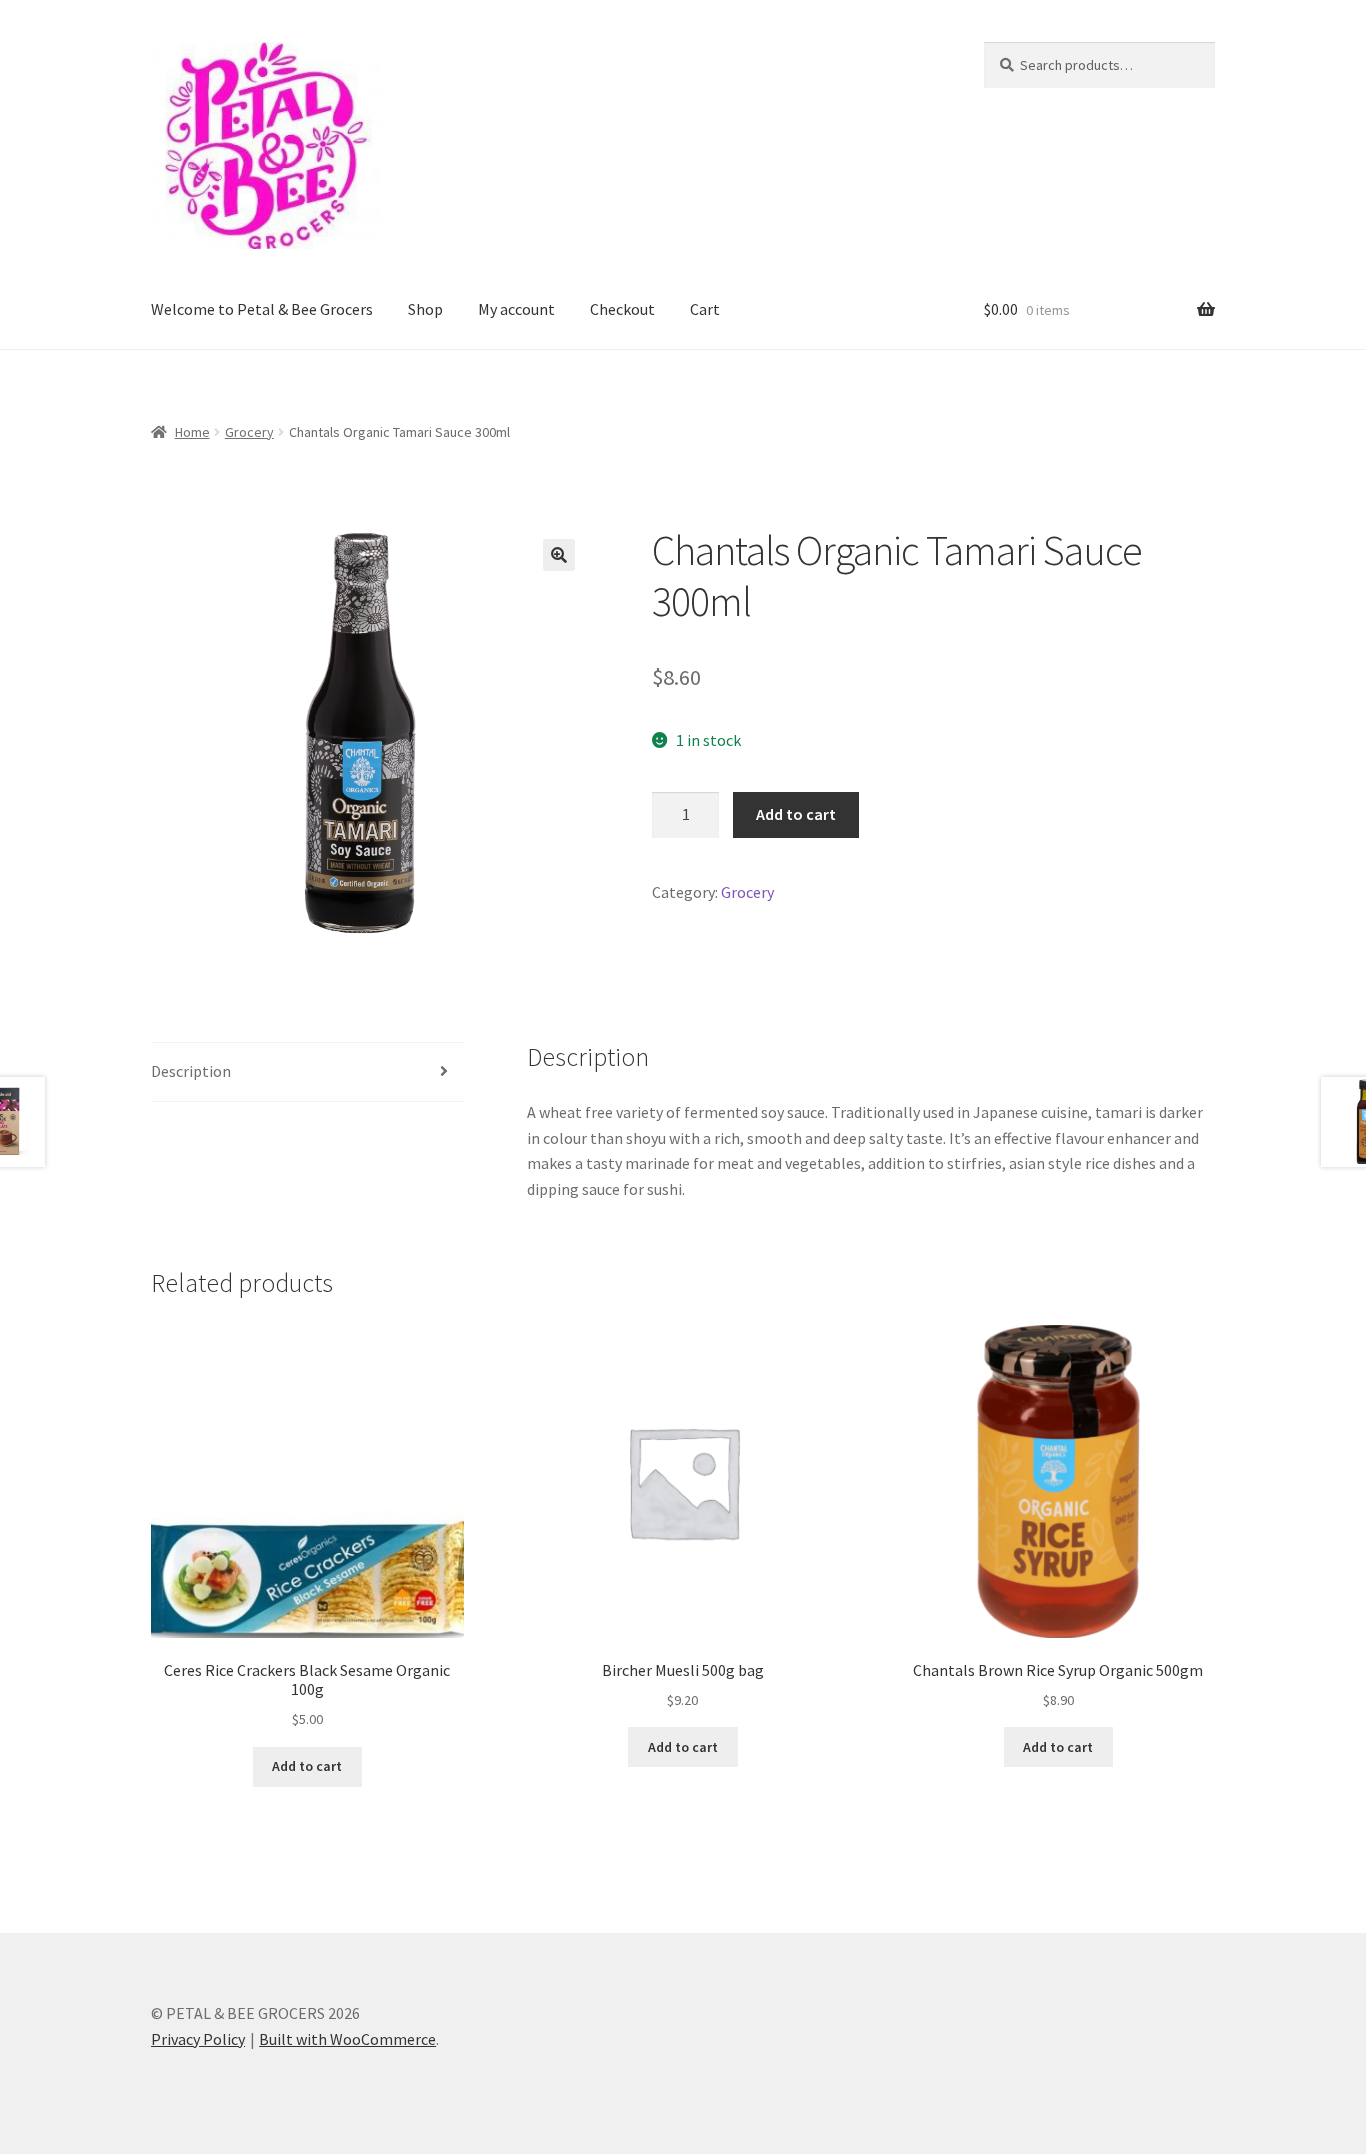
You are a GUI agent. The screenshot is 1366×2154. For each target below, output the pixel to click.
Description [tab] (191, 1071)
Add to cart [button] (307, 1766)
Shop (425, 309)
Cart (705, 309)
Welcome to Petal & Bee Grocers (262, 309)
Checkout (622, 309)
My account (516, 309)
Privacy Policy (198, 2039)
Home (192, 432)
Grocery (249, 432)
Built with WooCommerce (347, 2039)
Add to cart (796, 814)
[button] (559, 555)
